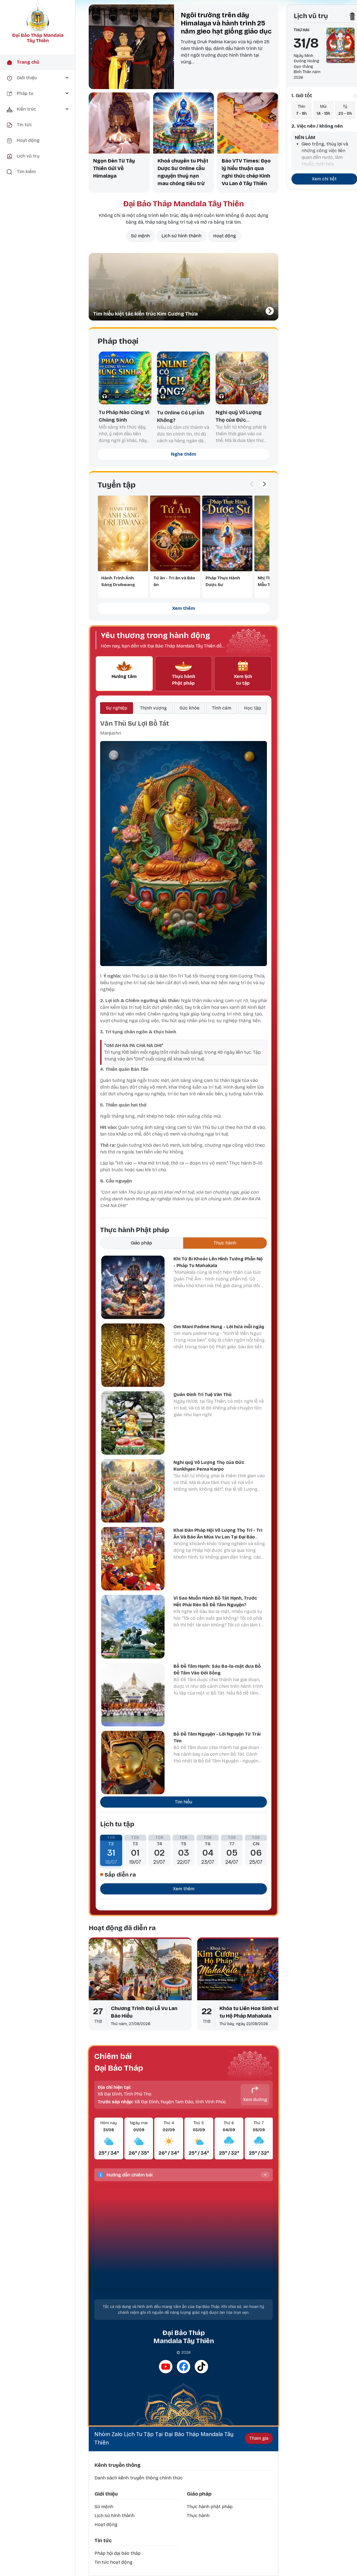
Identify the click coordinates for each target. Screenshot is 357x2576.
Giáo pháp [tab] (141, 1243)
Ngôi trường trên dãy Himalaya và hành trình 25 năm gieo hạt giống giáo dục (226, 23)
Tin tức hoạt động (114, 2562)
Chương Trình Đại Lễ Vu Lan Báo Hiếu (144, 2012)
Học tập (253, 708)
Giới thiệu (106, 2494)
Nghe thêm (184, 454)
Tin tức (103, 2541)
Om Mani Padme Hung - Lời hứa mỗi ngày (219, 1327)
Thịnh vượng (153, 708)
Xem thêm (184, 608)
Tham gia (259, 2438)
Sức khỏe (190, 708)
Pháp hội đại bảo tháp (118, 2553)
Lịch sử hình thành (181, 236)
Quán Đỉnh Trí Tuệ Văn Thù (202, 1395)
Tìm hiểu (184, 1802)
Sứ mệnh (140, 236)
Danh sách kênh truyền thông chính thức (139, 2478)
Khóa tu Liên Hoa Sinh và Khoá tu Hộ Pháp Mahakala (256, 2012)
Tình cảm (222, 708)
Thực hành (198, 2516)
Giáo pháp (199, 2494)
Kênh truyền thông (118, 2465)
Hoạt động (225, 236)
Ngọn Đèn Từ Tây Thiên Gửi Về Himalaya (114, 168)
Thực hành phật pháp (210, 2507)
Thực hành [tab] (225, 1243)
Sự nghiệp (117, 708)
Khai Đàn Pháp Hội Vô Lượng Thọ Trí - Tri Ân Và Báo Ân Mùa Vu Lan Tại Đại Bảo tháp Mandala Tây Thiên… (218, 1537)
